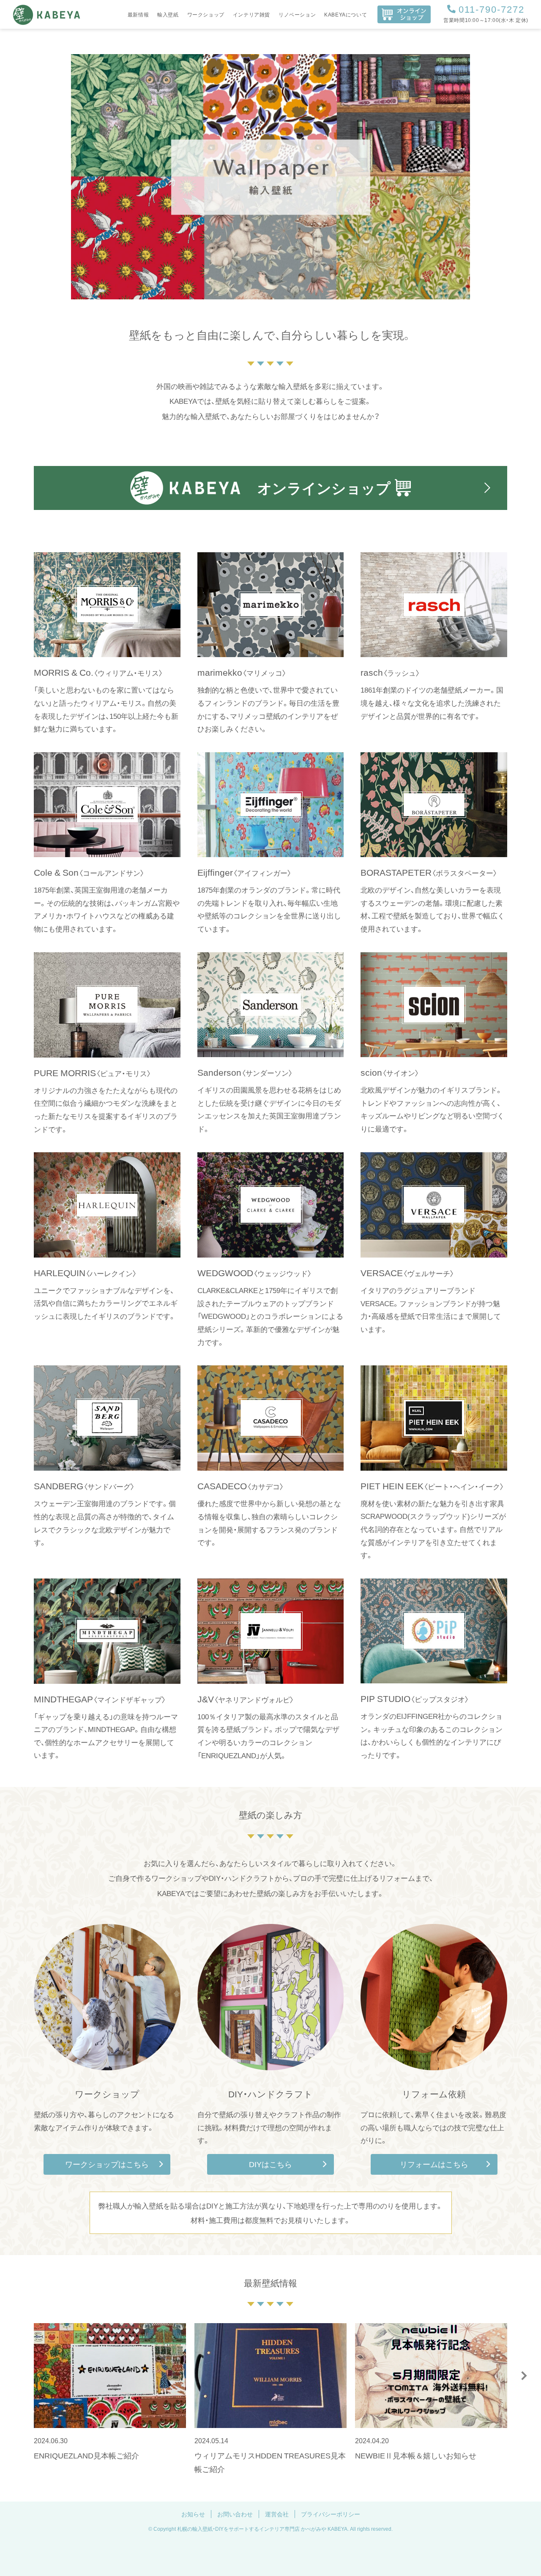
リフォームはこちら (434, 2164)
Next (524, 2376)
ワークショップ (206, 14)
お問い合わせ (235, 2514)
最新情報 (138, 14)
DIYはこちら (270, 2164)
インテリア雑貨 (251, 14)
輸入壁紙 (168, 14)
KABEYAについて (346, 14)
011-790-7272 (492, 9)
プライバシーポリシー (331, 2514)
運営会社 (277, 2514)
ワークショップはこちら (107, 2164)
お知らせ (193, 2514)
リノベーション (297, 14)
